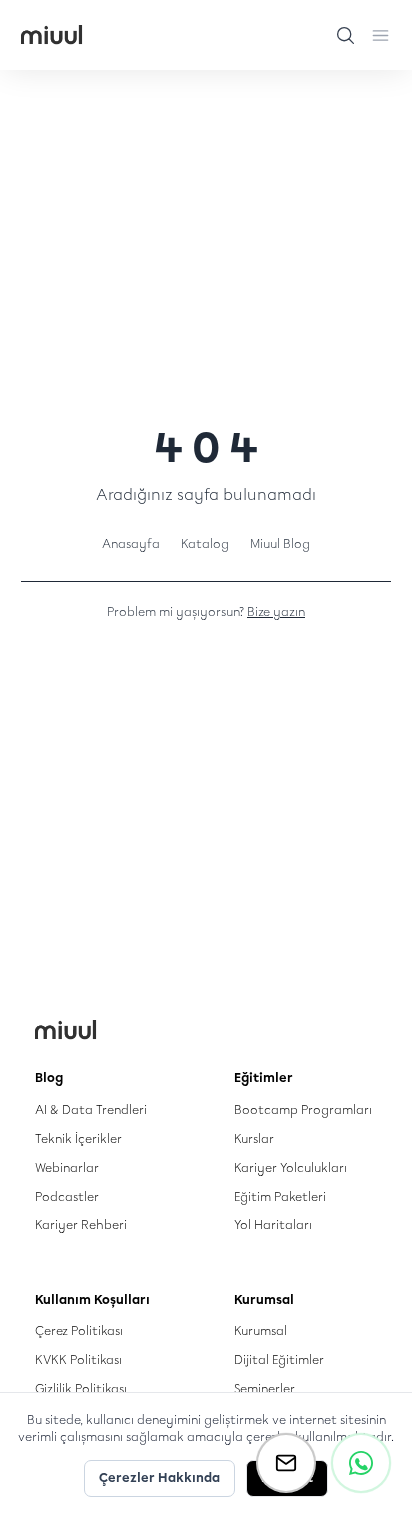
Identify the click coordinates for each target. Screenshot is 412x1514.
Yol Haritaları (273, 1224)
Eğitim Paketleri (280, 1196)
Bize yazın (276, 611)
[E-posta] (286, 1463)
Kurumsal (260, 1330)
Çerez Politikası (79, 1330)
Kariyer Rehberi (81, 1224)
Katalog (205, 543)
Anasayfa (131, 543)
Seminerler (264, 1388)
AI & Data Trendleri (91, 1109)
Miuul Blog (280, 543)
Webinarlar (67, 1167)
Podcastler (67, 1196)
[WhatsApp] (361, 1463)
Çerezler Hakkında (159, 1477)
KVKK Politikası (78, 1359)
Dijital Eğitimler (279, 1359)
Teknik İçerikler (78, 1138)
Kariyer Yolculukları (290, 1167)
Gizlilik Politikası (81, 1388)
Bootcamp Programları (303, 1109)
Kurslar (254, 1138)
